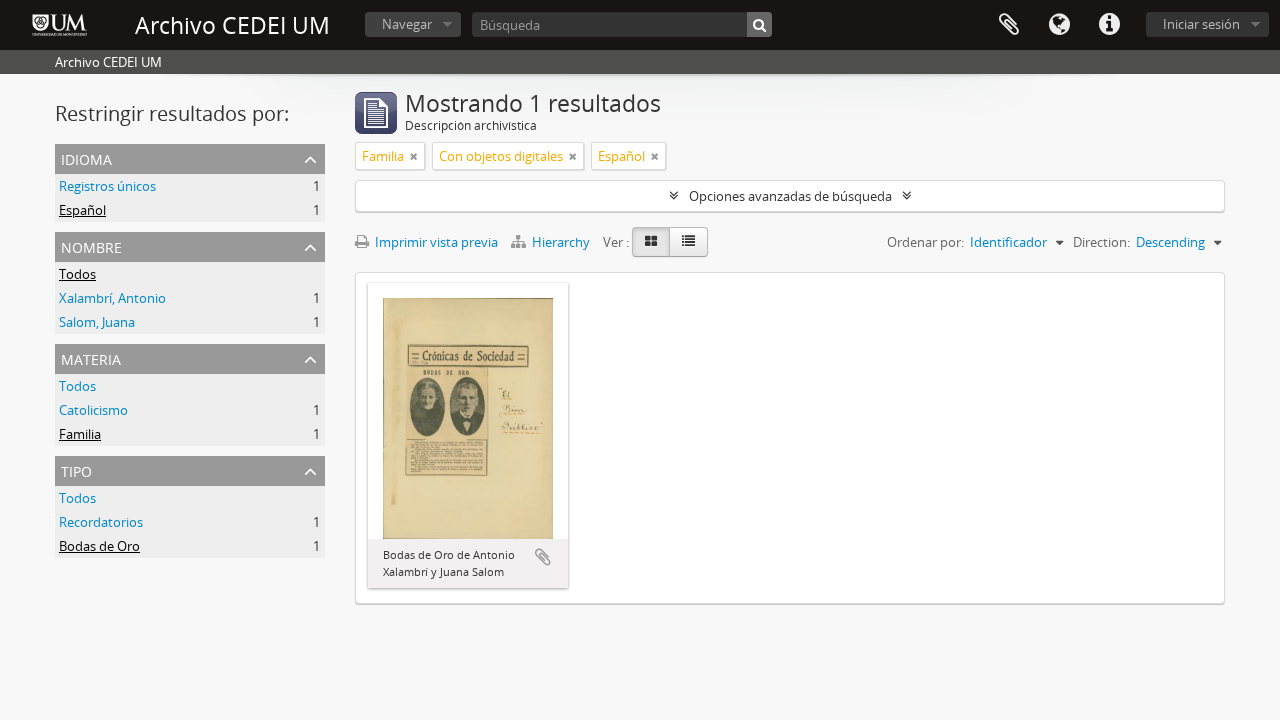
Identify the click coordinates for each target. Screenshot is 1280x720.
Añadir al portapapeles (543, 557)
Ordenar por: (925, 242)
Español (82, 210)
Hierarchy (561, 242)
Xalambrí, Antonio (112, 298)
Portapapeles (1009, 25)
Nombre (91, 245)
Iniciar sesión (1201, 24)
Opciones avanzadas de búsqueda (790, 196)
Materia (91, 357)
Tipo (76, 469)
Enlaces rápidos (1109, 25)
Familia (80, 434)
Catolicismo (93, 410)
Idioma (1059, 25)
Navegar (407, 24)
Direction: (1101, 242)
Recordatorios (101, 522)
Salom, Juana (97, 322)
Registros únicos (107, 186)
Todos (77, 274)
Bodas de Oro (99, 546)
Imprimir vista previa (435, 242)
